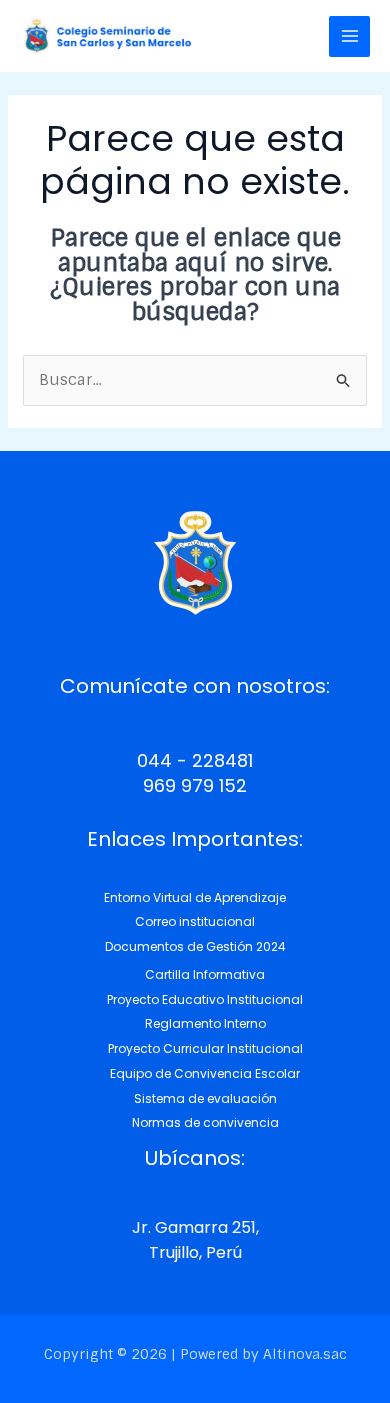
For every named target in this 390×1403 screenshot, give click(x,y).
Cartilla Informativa (205, 974)
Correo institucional (195, 921)
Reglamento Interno (205, 1023)
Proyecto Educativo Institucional (205, 999)
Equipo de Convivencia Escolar (205, 1073)
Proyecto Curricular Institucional (205, 1048)
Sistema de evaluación (205, 1098)
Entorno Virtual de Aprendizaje (195, 897)
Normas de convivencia (205, 1122)
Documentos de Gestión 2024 (195, 946)
